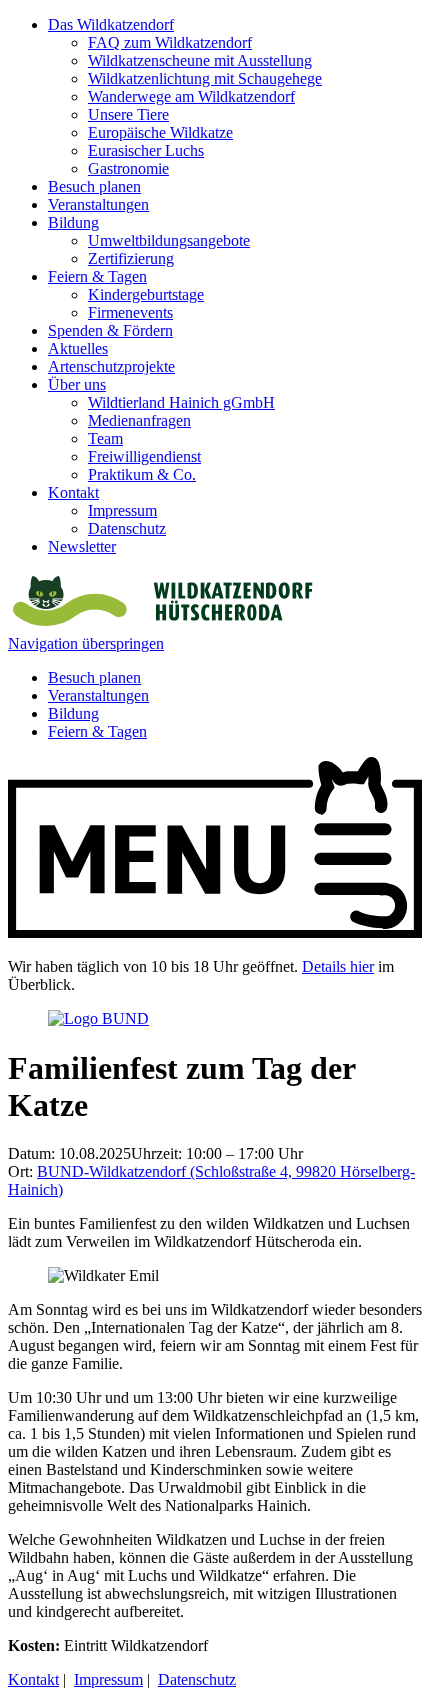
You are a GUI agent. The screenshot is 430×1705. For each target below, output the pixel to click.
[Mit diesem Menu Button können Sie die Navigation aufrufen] (215, 932)
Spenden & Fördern (110, 330)
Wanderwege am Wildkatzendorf (191, 96)
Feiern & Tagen (97, 276)
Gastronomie (128, 168)
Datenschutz (127, 528)
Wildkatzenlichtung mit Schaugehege (205, 78)
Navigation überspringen (86, 643)
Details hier (338, 966)
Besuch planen (94, 186)
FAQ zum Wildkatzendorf (170, 42)
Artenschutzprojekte (111, 366)
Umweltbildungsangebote (169, 240)
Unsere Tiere (128, 114)
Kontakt (73, 492)
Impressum (122, 510)
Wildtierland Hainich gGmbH (181, 402)
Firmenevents (130, 312)
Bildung (73, 222)
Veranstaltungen (98, 204)
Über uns (77, 384)
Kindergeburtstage (146, 294)
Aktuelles (78, 348)
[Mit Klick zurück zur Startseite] (160, 625)
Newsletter (82, 546)
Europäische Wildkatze (160, 132)
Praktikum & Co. (142, 474)
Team (105, 438)
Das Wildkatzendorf (111, 24)
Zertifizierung (131, 258)
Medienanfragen (139, 420)
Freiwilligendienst (144, 456)
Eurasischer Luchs (146, 150)
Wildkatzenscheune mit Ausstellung (200, 60)
